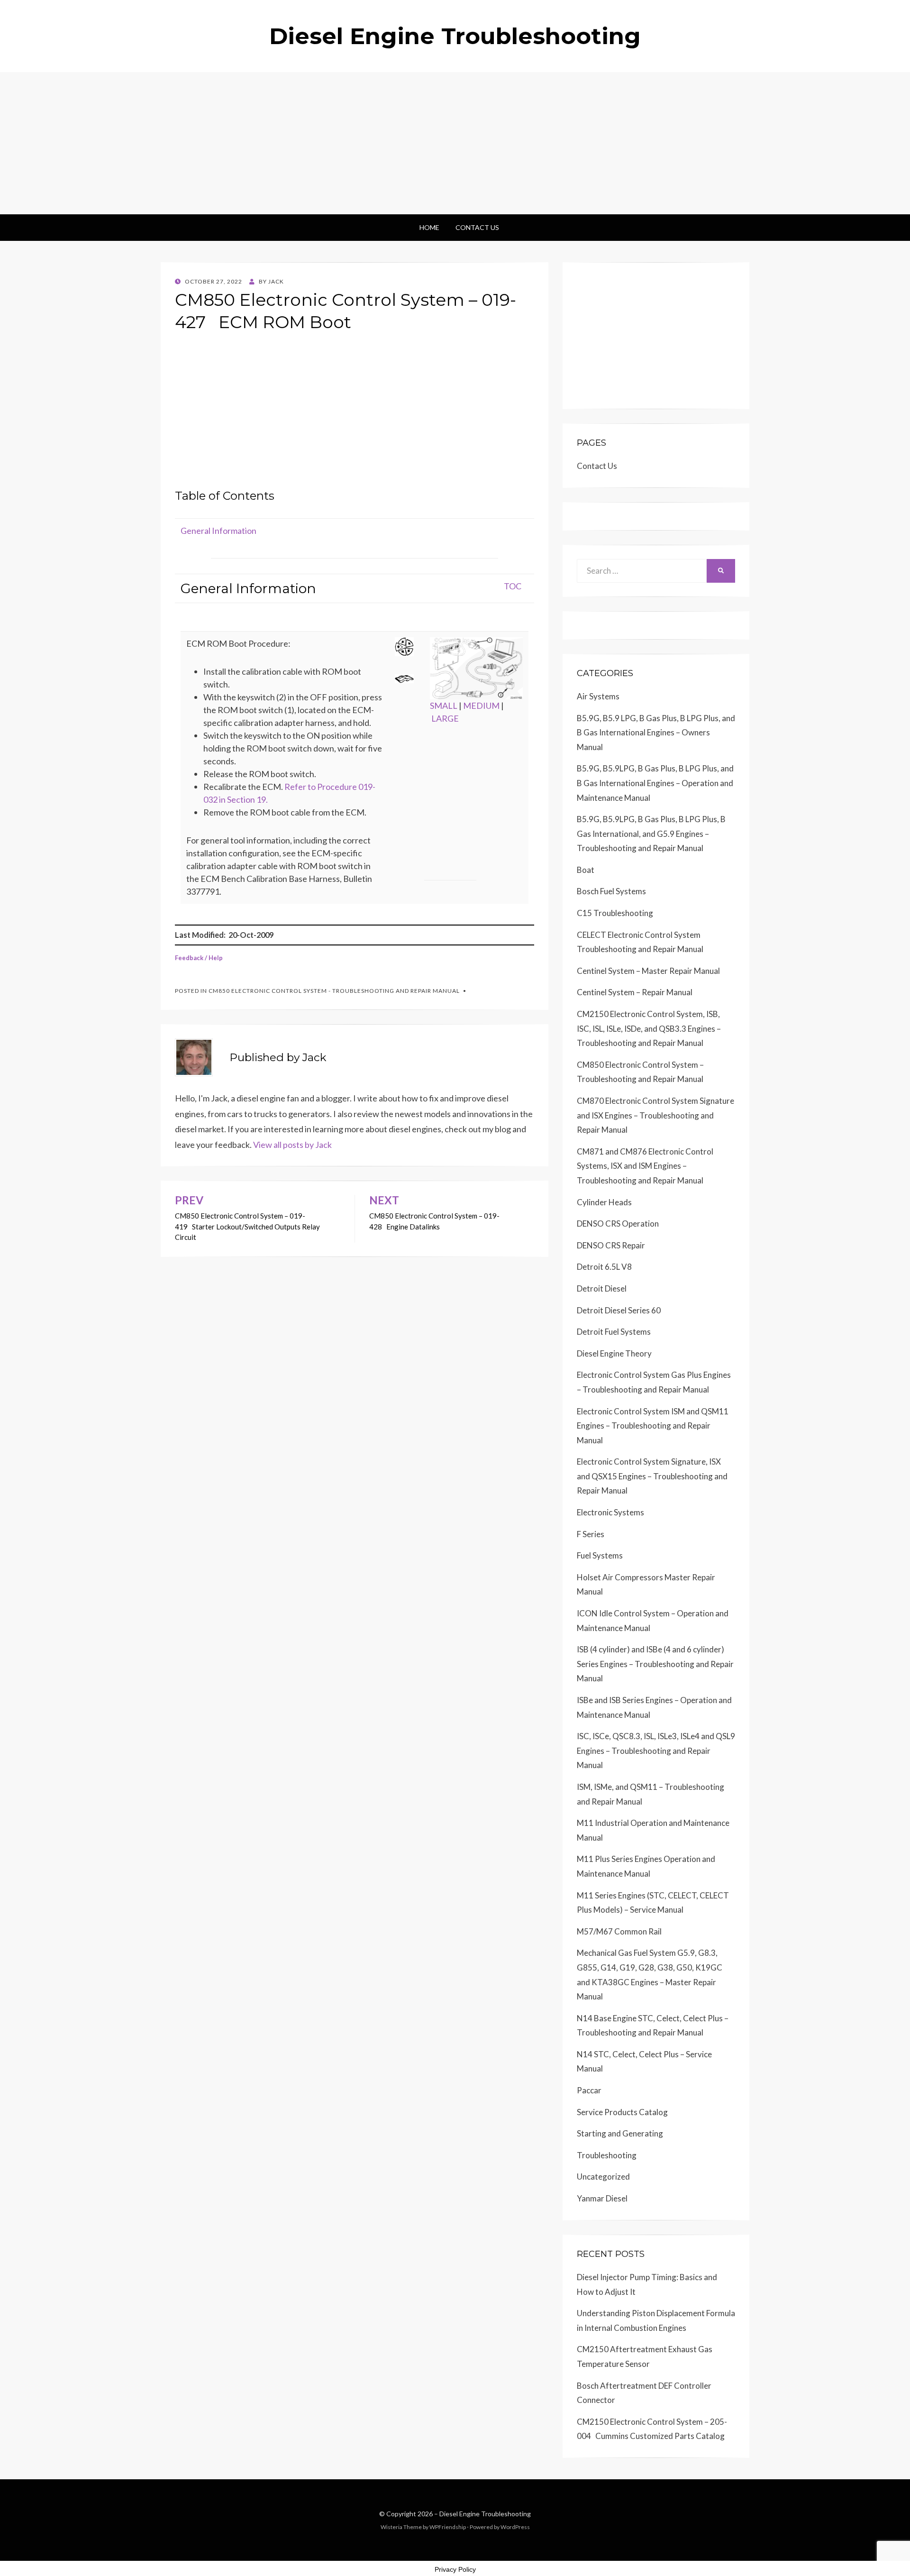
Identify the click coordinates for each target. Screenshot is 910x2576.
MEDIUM (481, 706)
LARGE (445, 718)
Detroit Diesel (602, 1288)
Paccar (589, 2090)
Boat (586, 870)
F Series (591, 1534)
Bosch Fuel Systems (611, 891)
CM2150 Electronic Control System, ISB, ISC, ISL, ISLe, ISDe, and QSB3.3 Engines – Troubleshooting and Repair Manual (649, 1028)
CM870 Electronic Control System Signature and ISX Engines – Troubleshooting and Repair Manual (655, 1115)
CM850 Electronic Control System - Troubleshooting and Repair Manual (334, 991)
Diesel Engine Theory (614, 1353)
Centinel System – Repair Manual (635, 992)
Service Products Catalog (622, 2112)
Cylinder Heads (604, 1202)
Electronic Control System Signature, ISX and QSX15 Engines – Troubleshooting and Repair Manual (652, 1476)
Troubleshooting (607, 2155)
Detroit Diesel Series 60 (619, 1310)
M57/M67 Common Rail (619, 1931)
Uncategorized (603, 2177)
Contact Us (477, 227)
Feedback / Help (199, 958)
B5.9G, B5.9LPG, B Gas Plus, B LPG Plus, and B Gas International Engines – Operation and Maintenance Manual (655, 783)
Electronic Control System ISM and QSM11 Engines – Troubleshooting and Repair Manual (653, 1426)
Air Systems (598, 696)
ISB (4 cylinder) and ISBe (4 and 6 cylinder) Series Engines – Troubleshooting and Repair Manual (655, 1664)
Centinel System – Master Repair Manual (648, 971)
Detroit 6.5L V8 (604, 1267)
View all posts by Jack (292, 1145)
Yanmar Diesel (602, 2198)
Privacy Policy (455, 2569)
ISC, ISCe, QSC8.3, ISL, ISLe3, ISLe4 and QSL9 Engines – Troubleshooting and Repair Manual (656, 1751)
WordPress (515, 2527)
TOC (513, 586)
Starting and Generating (620, 2133)
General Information (218, 531)
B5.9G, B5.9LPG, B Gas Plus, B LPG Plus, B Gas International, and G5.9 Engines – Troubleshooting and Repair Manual (651, 834)
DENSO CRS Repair (611, 1245)
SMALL (444, 706)
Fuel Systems (600, 1555)
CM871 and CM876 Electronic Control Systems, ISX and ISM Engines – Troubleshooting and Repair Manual (645, 1166)
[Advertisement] (455, 143)
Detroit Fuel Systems (614, 1332)
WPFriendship (448, 2527)
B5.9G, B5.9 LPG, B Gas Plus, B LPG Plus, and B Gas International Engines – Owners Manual (656, 733)
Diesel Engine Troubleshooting (455, 36)
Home (429, 227)
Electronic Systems (610, 1512)
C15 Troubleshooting (615, 913)
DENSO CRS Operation (618, 1224)
